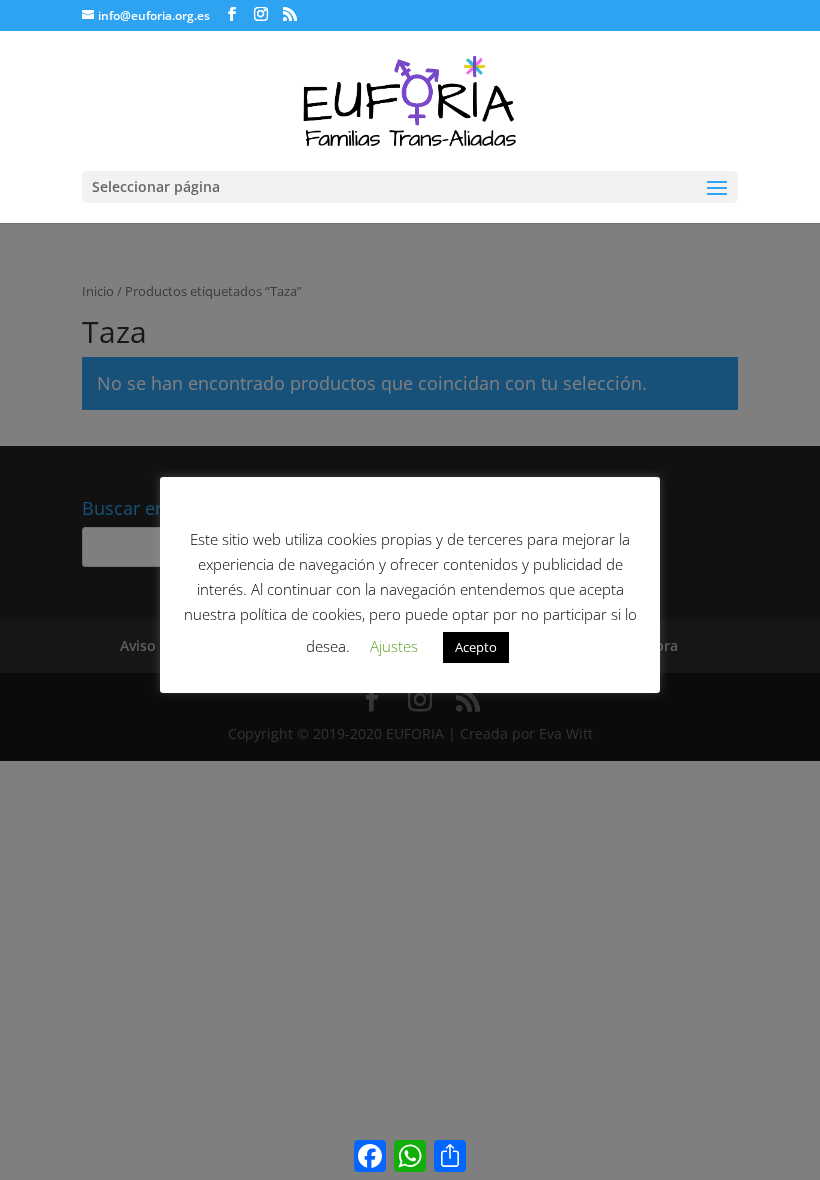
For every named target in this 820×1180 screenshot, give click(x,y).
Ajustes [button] (394, 646)
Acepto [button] (476, 647)
